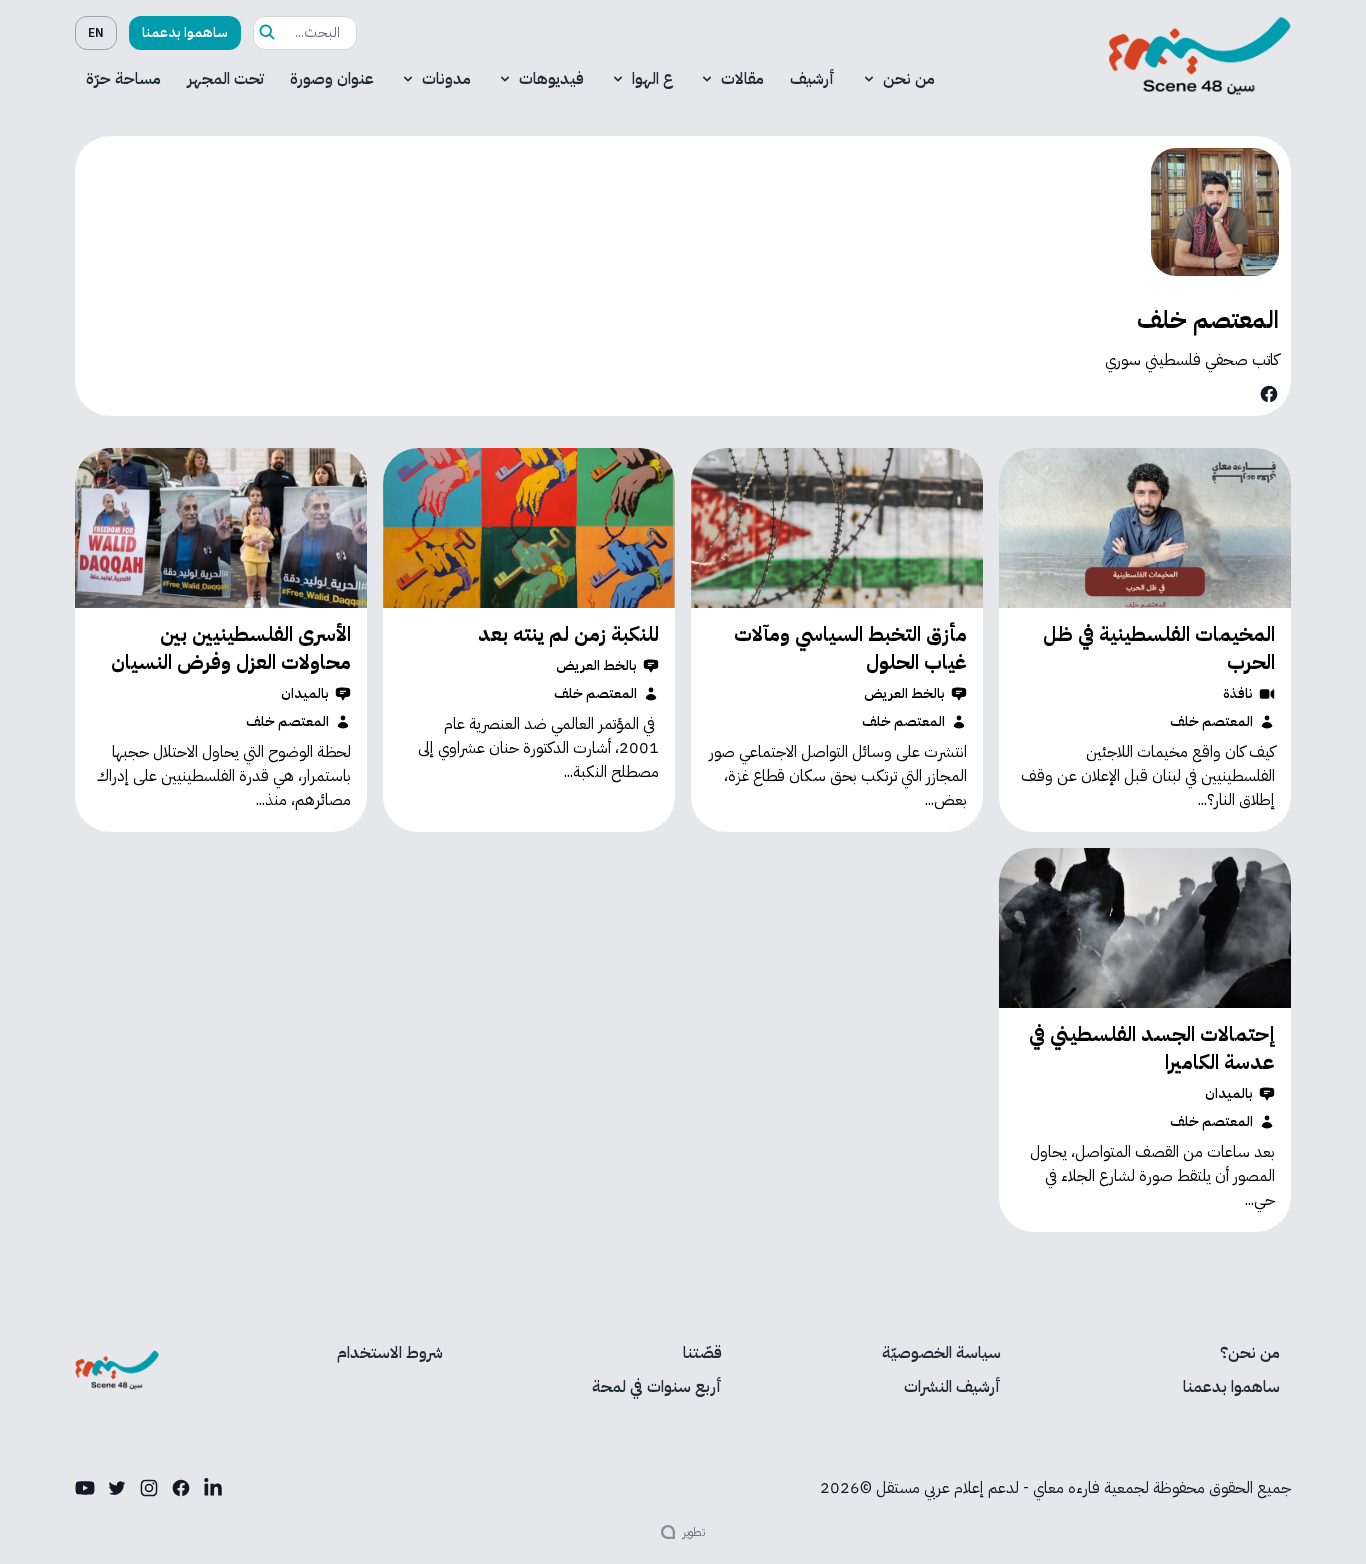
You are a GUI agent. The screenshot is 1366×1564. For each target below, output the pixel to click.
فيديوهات (551, 79)
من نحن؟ (1250, 1353)
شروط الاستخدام (390, 1353)
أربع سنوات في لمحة (657, 1387)
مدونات (446, 79)
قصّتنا (702, 1353)
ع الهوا (652, 79)
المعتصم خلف (1211, 722)
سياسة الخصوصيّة (941, 1353)
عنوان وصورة (332, 79)
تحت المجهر (225, 79)
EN (96, 33)
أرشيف (812, 79)
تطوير (694, 1532)
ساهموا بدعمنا (185, 32)
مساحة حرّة (123, 79)
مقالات (742, 79)
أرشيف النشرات (952, 1387)
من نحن (909, 79)
